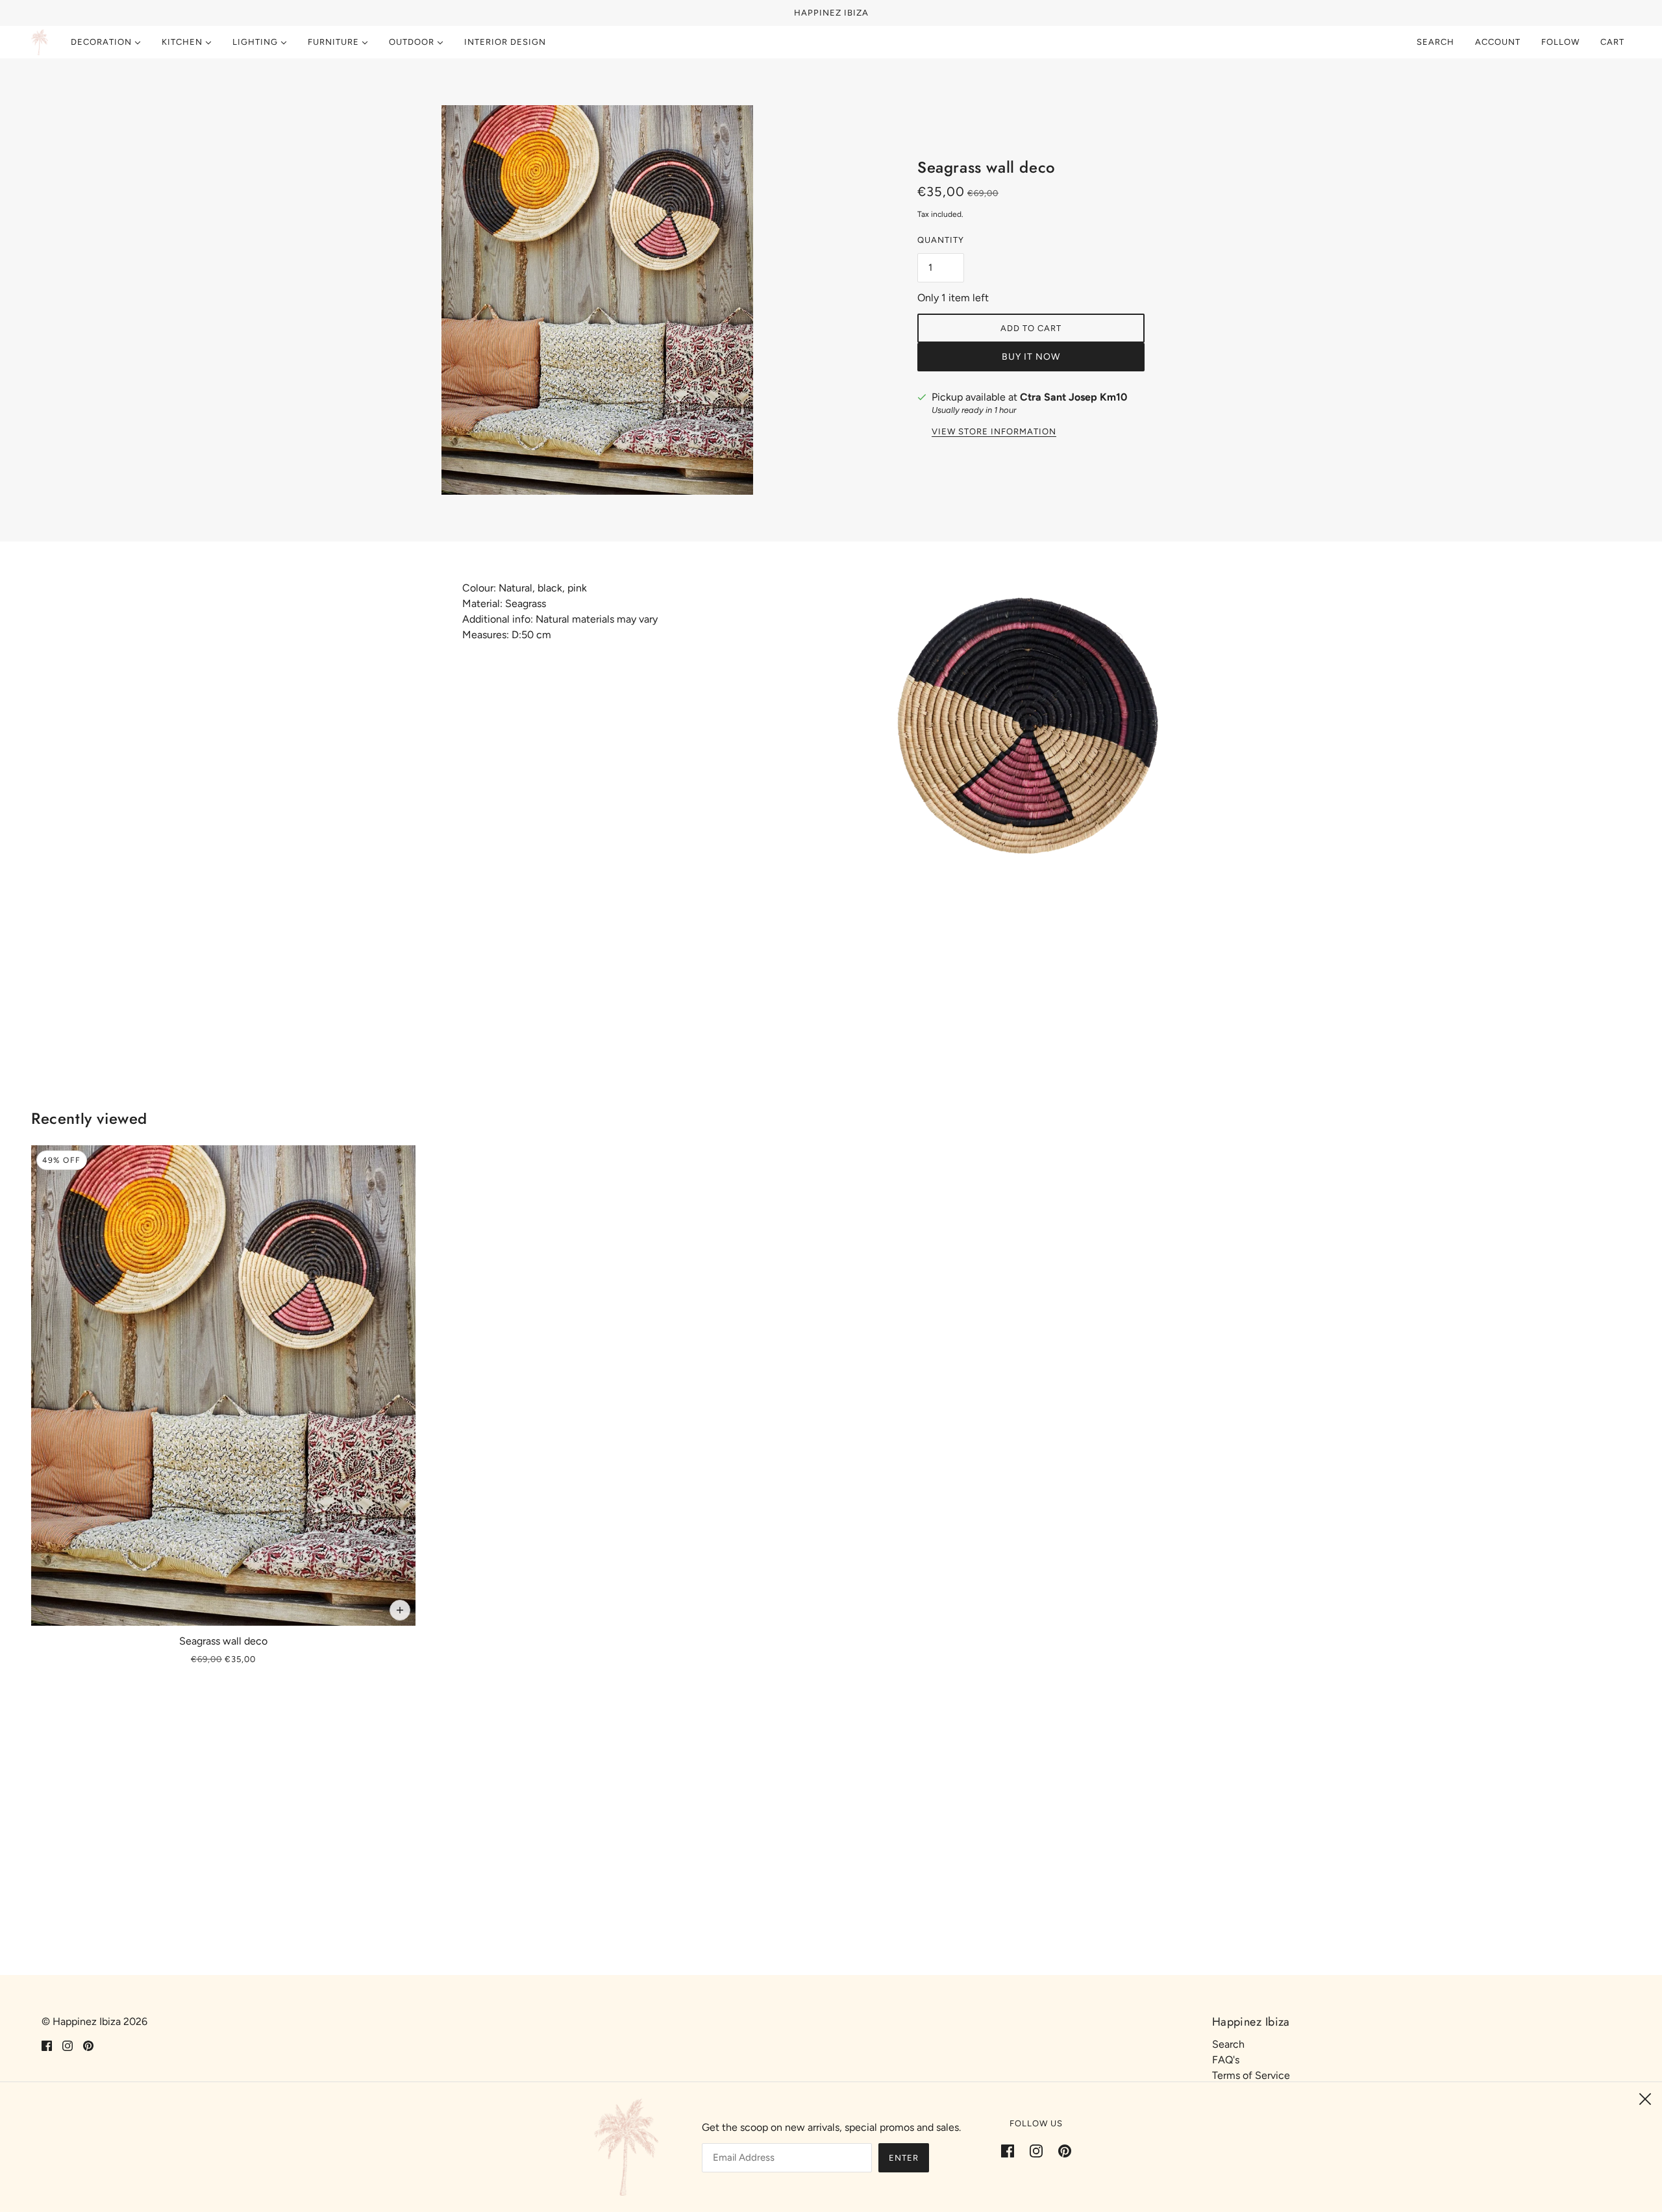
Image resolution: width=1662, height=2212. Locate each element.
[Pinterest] (1061, 2150)
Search (1435, 42)
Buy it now (1031, 357)
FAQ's (1226, 2060)
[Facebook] (1011, 2150)
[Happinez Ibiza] (40, 42)
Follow (1560, 42)
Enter (904, 2158)
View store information (994, 432)
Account (1498, 42)
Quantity (941, 240)
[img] (47, 2045)
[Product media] (1026, 757)
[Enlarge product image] (631, 300)
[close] (1645, 2099)
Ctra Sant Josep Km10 (1073, 397)
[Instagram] (1036, 2150)
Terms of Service (1251, 2075)
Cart (1614, 42)
